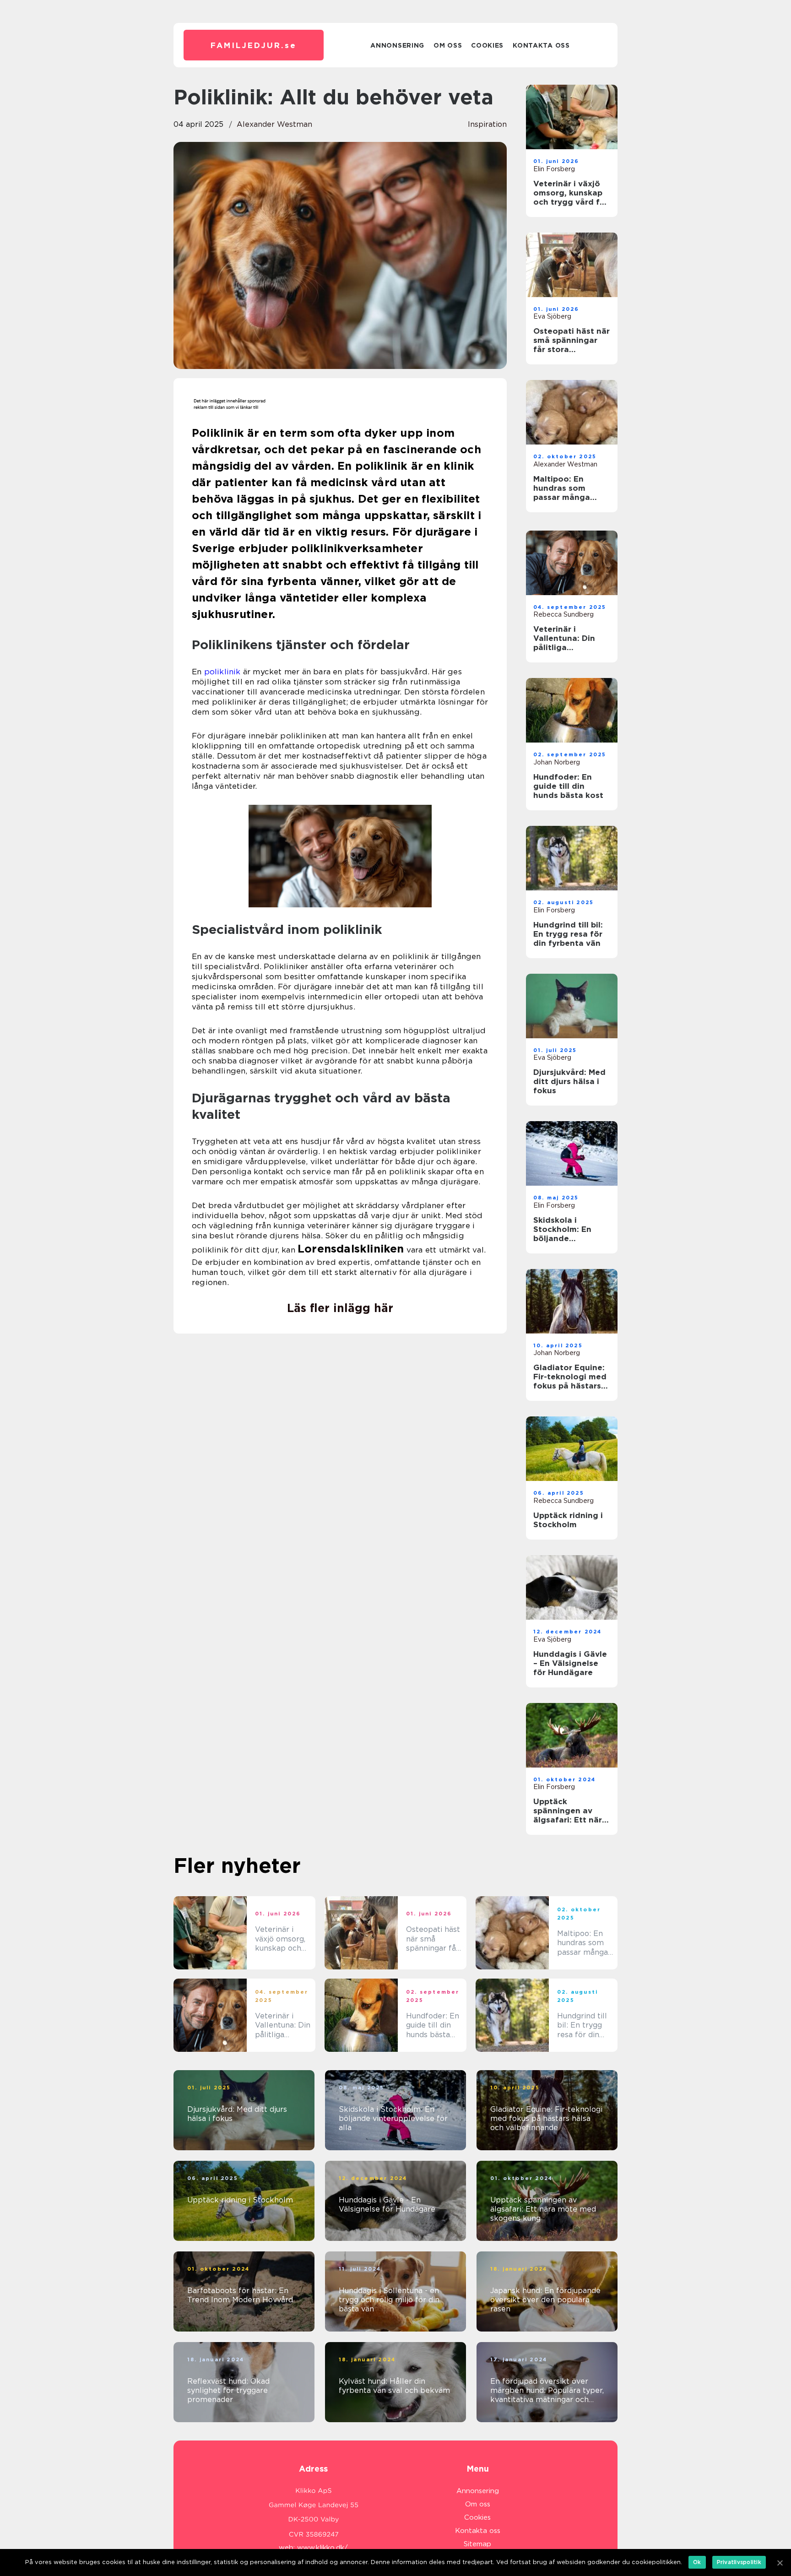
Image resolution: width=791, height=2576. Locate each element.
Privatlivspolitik (739, 2562)
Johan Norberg (557, 762)
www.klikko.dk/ (322, 2548)
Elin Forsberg (554, 169)
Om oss (448, 45)
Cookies (487, 45)
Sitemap (477, 2544)
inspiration (487, 124)
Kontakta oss (541, 45)
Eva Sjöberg (552, 316)
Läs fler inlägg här (340, 1308)
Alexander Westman (274, 124)
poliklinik (222, 672)
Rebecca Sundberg (563, 614)
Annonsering (397, 45)
